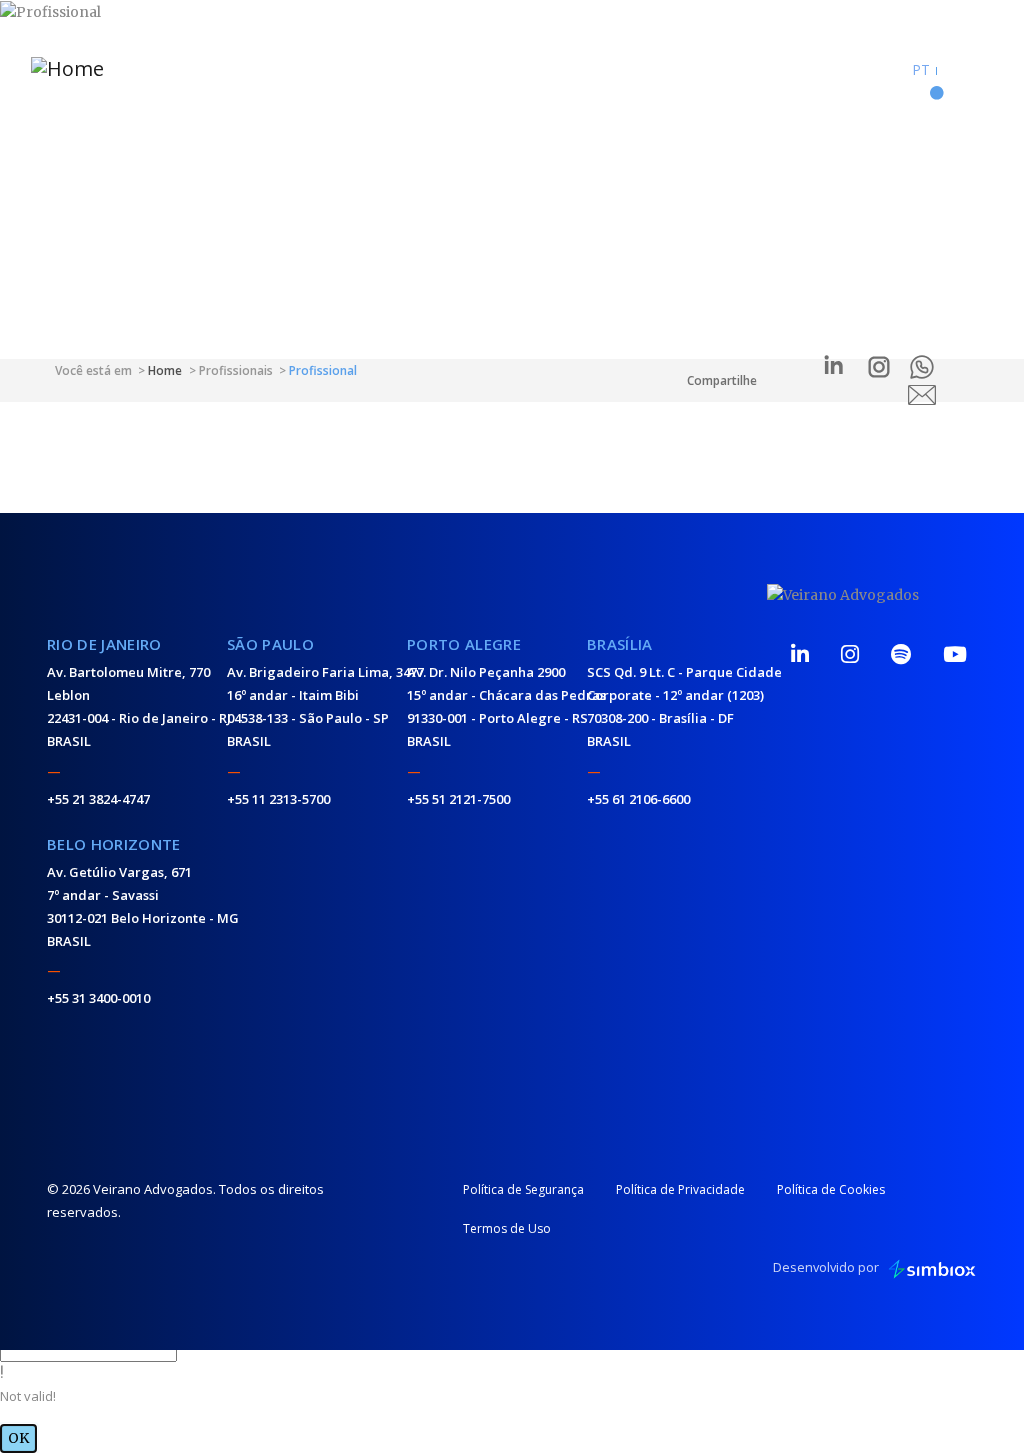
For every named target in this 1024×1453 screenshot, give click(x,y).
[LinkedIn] (800, 654)
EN (952, 69)
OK (18, 1438)
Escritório (572, 57)
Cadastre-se (863, 69)
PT (921, 69)
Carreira (671, 57)
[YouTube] (955, 654)
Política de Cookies (831, 1189)
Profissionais (385, 57)
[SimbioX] (932, 1268)
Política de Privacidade (680, 1189)
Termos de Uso (507, 1228)
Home (236, 57)
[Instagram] (850, 654)
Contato (765, 57)
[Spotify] (901, 654)
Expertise (483, 57)
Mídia (299, 57)
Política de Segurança (523, 1189)
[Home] (108, 67)
